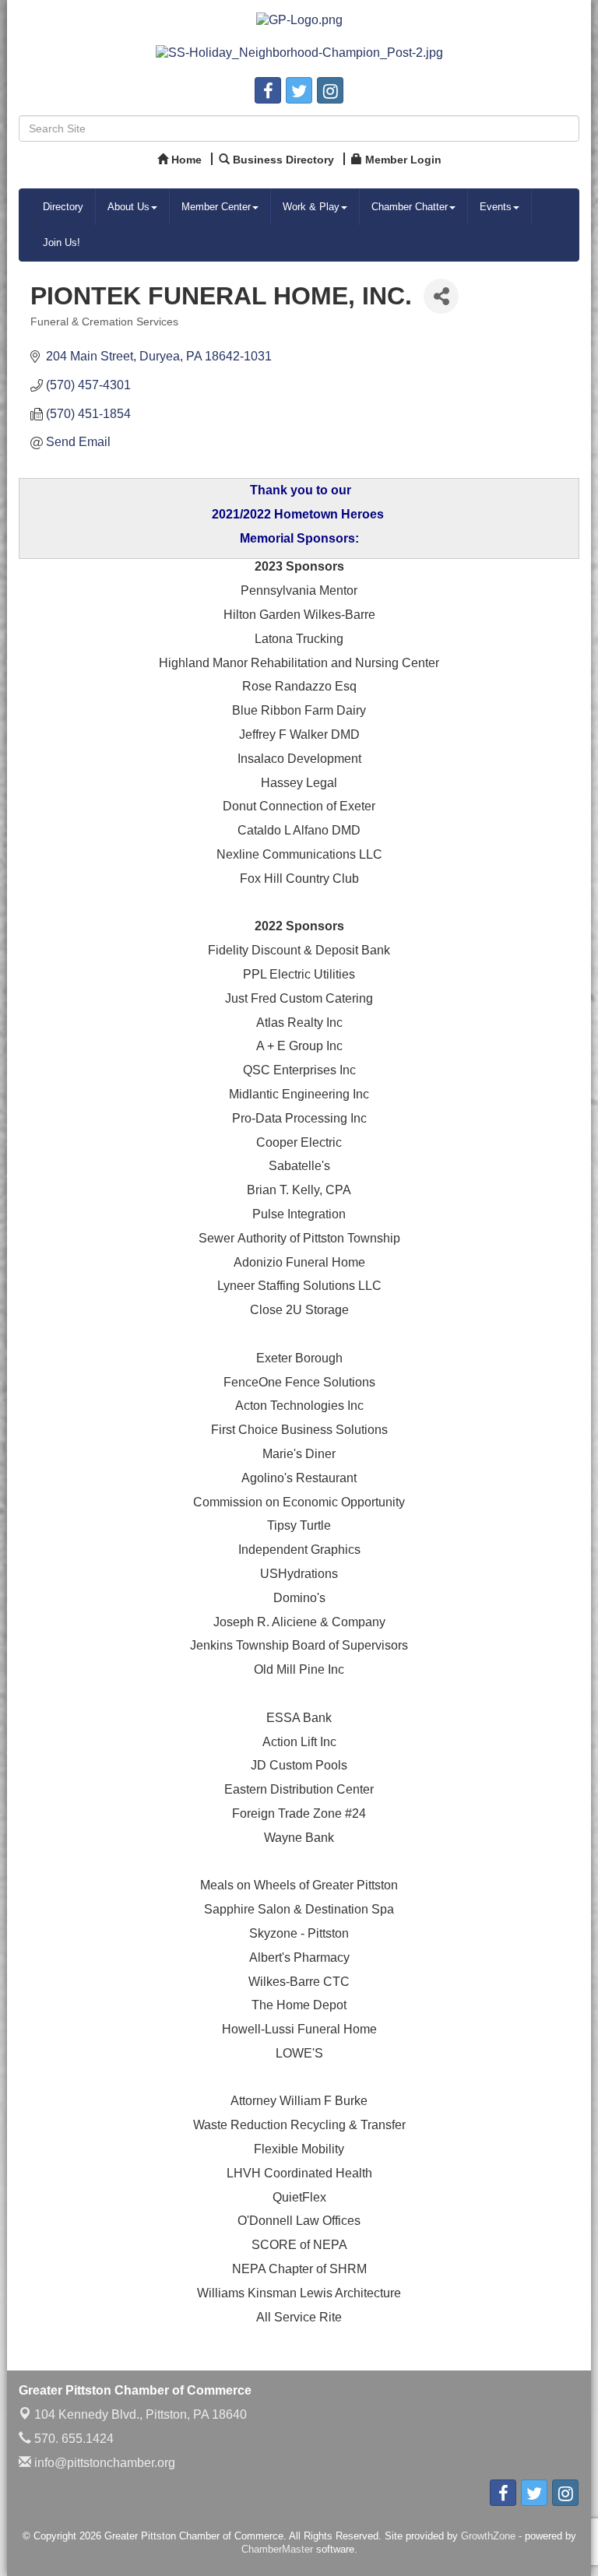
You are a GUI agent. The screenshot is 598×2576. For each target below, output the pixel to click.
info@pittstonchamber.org (103, 2463)
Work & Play (311, 207)
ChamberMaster (277, 2549)
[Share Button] (441, 296)
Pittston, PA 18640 (141, 2414)
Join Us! (62, 242)
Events (496, 207)
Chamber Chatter (410, 207)
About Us (128, 207)
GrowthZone (488, 2536)
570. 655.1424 (72, 2439)
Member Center (216, 207)
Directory (63, 207)
